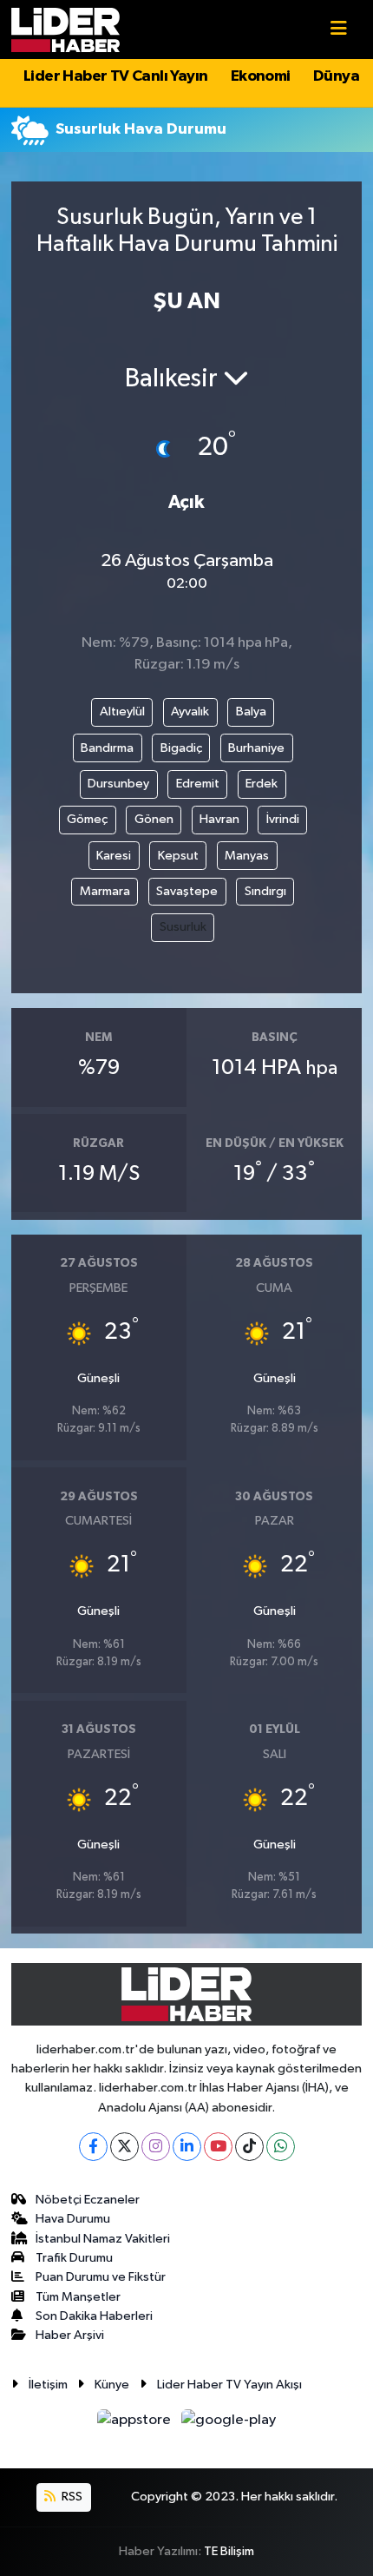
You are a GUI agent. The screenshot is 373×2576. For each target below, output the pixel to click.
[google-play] (229, 2424)
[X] (124, 2147)
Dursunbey (118, 784)
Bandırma (107, 748)
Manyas (247, 856)
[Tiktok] (249, 2147)
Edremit (198, 784)
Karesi (114, 856)
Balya (251, 712)
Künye (112, 2385)
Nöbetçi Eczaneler (88, 2200)
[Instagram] (156, 2147)
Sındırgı (265, 891)
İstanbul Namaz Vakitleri (103, 2239)
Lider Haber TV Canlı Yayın (115, 76)
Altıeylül (122, 712)
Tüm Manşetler (78, 2297)
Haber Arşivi (70, 2335)
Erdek (262, 784)
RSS (71, 2497)
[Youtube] (218, 2147)
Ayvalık (190, 712)
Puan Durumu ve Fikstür (101, 2277)
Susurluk (183, 927)
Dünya (336, 76)
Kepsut (178, 856)
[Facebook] (93, 2147)
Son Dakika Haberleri (94, 2316)
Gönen (154, 819)
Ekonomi (261, 76)
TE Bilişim (229, 2551)
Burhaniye (256, 748)
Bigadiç (181, 748)
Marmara (105, 891)
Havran (219, 819)
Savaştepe (187, 891)
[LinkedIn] (187, 2147)
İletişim (48, 2385)
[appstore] (136, 2424)
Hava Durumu (73, 2219)
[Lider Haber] (65, 29)
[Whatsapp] (281, 2147)
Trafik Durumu (74, 2258)
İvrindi (283, 819)
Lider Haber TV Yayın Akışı (229, 2385)
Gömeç (87, 819)
